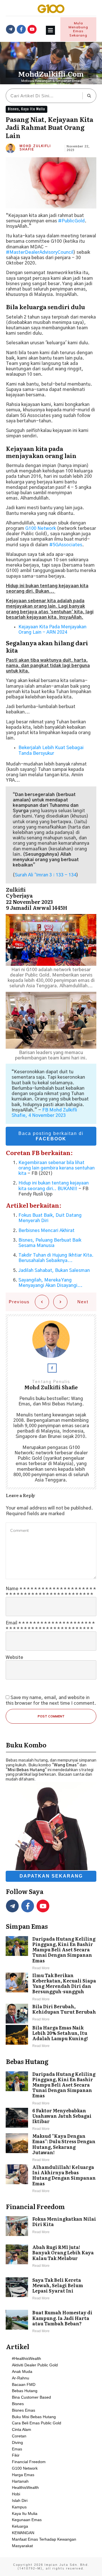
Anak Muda (22, 2371)
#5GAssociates (66, 545)
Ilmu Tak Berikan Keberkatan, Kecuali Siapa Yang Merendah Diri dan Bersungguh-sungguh (51, 1987)
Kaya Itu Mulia (33, 109)
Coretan (19, 2436)
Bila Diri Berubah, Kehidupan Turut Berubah (51, 2014)
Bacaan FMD (24, 2384)
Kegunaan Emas (27, 2520)
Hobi (16, 2494)
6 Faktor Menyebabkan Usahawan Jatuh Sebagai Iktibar (51, 2120)
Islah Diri (20, 2500)
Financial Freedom (29, 2462)
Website (14, 1657)
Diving (17, 2442)
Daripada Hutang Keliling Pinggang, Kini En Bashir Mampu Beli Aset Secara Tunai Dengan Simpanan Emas (51, 1954)
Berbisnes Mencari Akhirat (46, 1231)
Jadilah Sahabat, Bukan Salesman (54, 1270)
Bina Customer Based (31, 2397)
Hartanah (20, 2481)
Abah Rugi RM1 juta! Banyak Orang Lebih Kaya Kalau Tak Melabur (51, 2257)
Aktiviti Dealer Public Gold (35, 2365)
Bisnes (13, 109)
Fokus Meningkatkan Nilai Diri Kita (51, 2226)
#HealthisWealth (26, 2358)
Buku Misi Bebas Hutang (34, 2417)
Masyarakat (22, 2546)
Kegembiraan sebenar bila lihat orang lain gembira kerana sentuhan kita (57, 1168)
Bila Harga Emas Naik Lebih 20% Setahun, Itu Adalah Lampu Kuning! (51, 2037)
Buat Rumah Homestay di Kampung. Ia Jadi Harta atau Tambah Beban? (51, 2322)
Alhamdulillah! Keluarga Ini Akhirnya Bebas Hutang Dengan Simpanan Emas (51, 2179)
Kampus (19, 2507)
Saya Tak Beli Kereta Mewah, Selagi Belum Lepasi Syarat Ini (51, 2289)
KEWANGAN (23, 2533)
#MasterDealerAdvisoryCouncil (40, 252)
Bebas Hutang (25, 2391)
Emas (17, 2449)
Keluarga (20, 2526)
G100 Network (25, 2468)
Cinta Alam (22, 2429)
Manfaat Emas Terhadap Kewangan (44, 2539)
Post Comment (51, 1716)
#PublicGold (71, 221)
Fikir (16, 2455)
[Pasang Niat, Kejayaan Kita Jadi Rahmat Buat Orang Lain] (51, 183)
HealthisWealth (25, 2487)
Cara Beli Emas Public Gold (37, 2423)
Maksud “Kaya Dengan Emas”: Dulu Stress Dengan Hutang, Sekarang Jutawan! (51, 2148)
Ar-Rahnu (21, 2378)
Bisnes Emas (24, 2410)
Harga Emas (23, 2475)
